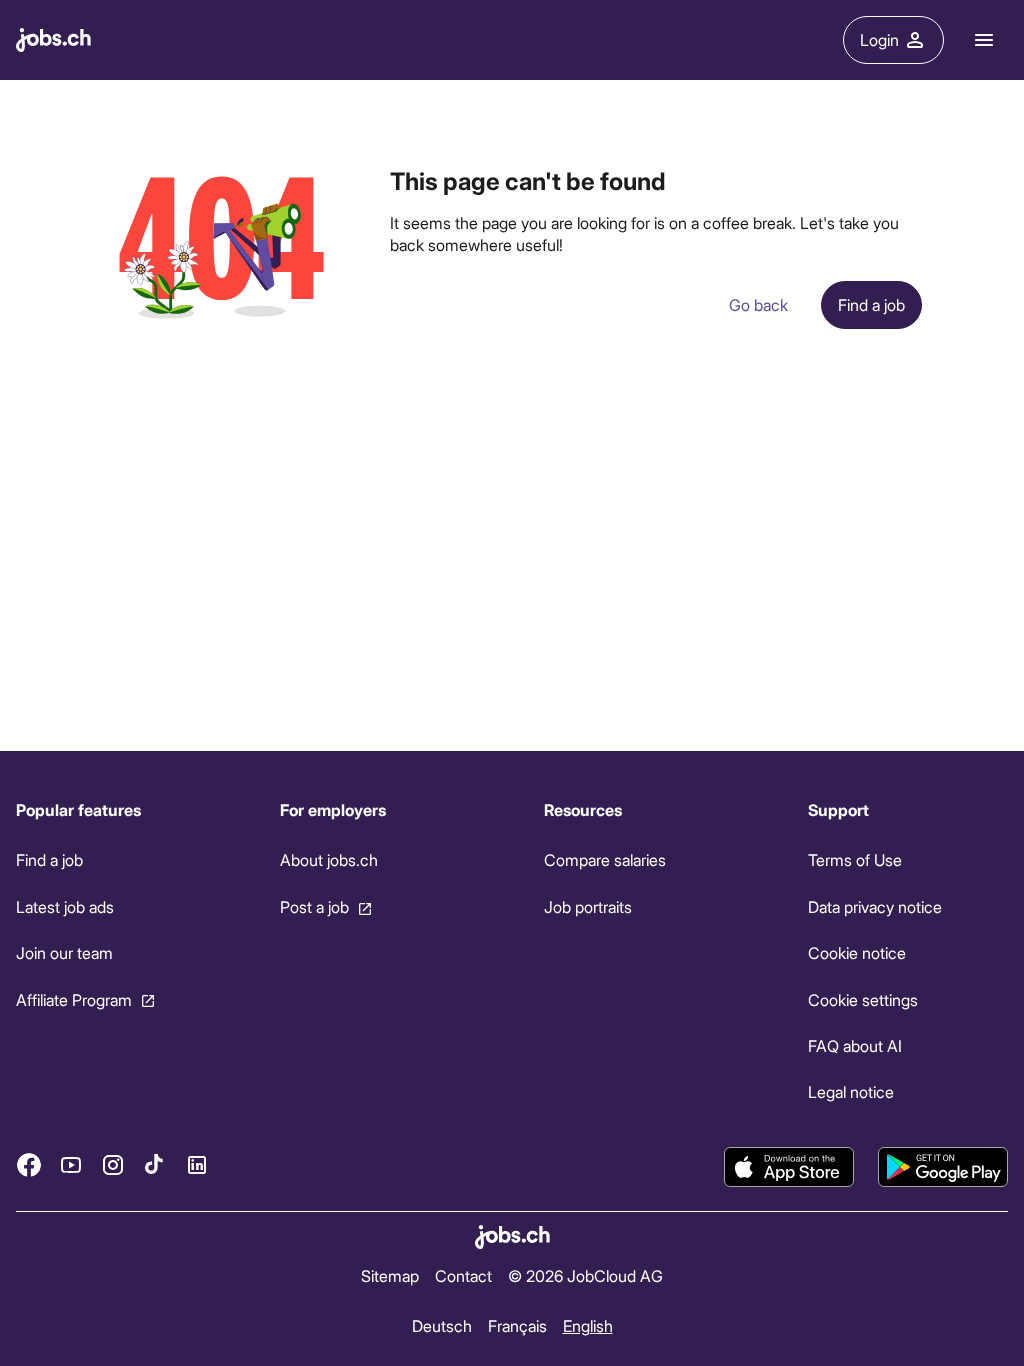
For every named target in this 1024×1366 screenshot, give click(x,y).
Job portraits (588, 905)
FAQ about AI (855, 1045)
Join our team (64, 952)
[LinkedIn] (197, 1165)
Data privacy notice (875, 905)
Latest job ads (65, 905)
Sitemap (390, 1275)
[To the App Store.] (789, 1167)
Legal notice (851, 1091)
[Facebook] (29, 1165)
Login (879, 39)
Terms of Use (855, 859)
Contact (463, 1275)
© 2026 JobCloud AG (585, 1275)
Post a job (314, 905)
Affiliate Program (74, 998)
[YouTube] (71, 1165)
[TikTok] (155, 1165)
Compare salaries (605, 859)
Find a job (49, 859)
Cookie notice (857, 952)
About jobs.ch (329, 859)
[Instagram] (113, 1165)
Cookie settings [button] (863, 998)
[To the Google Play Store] (943, 1167)
